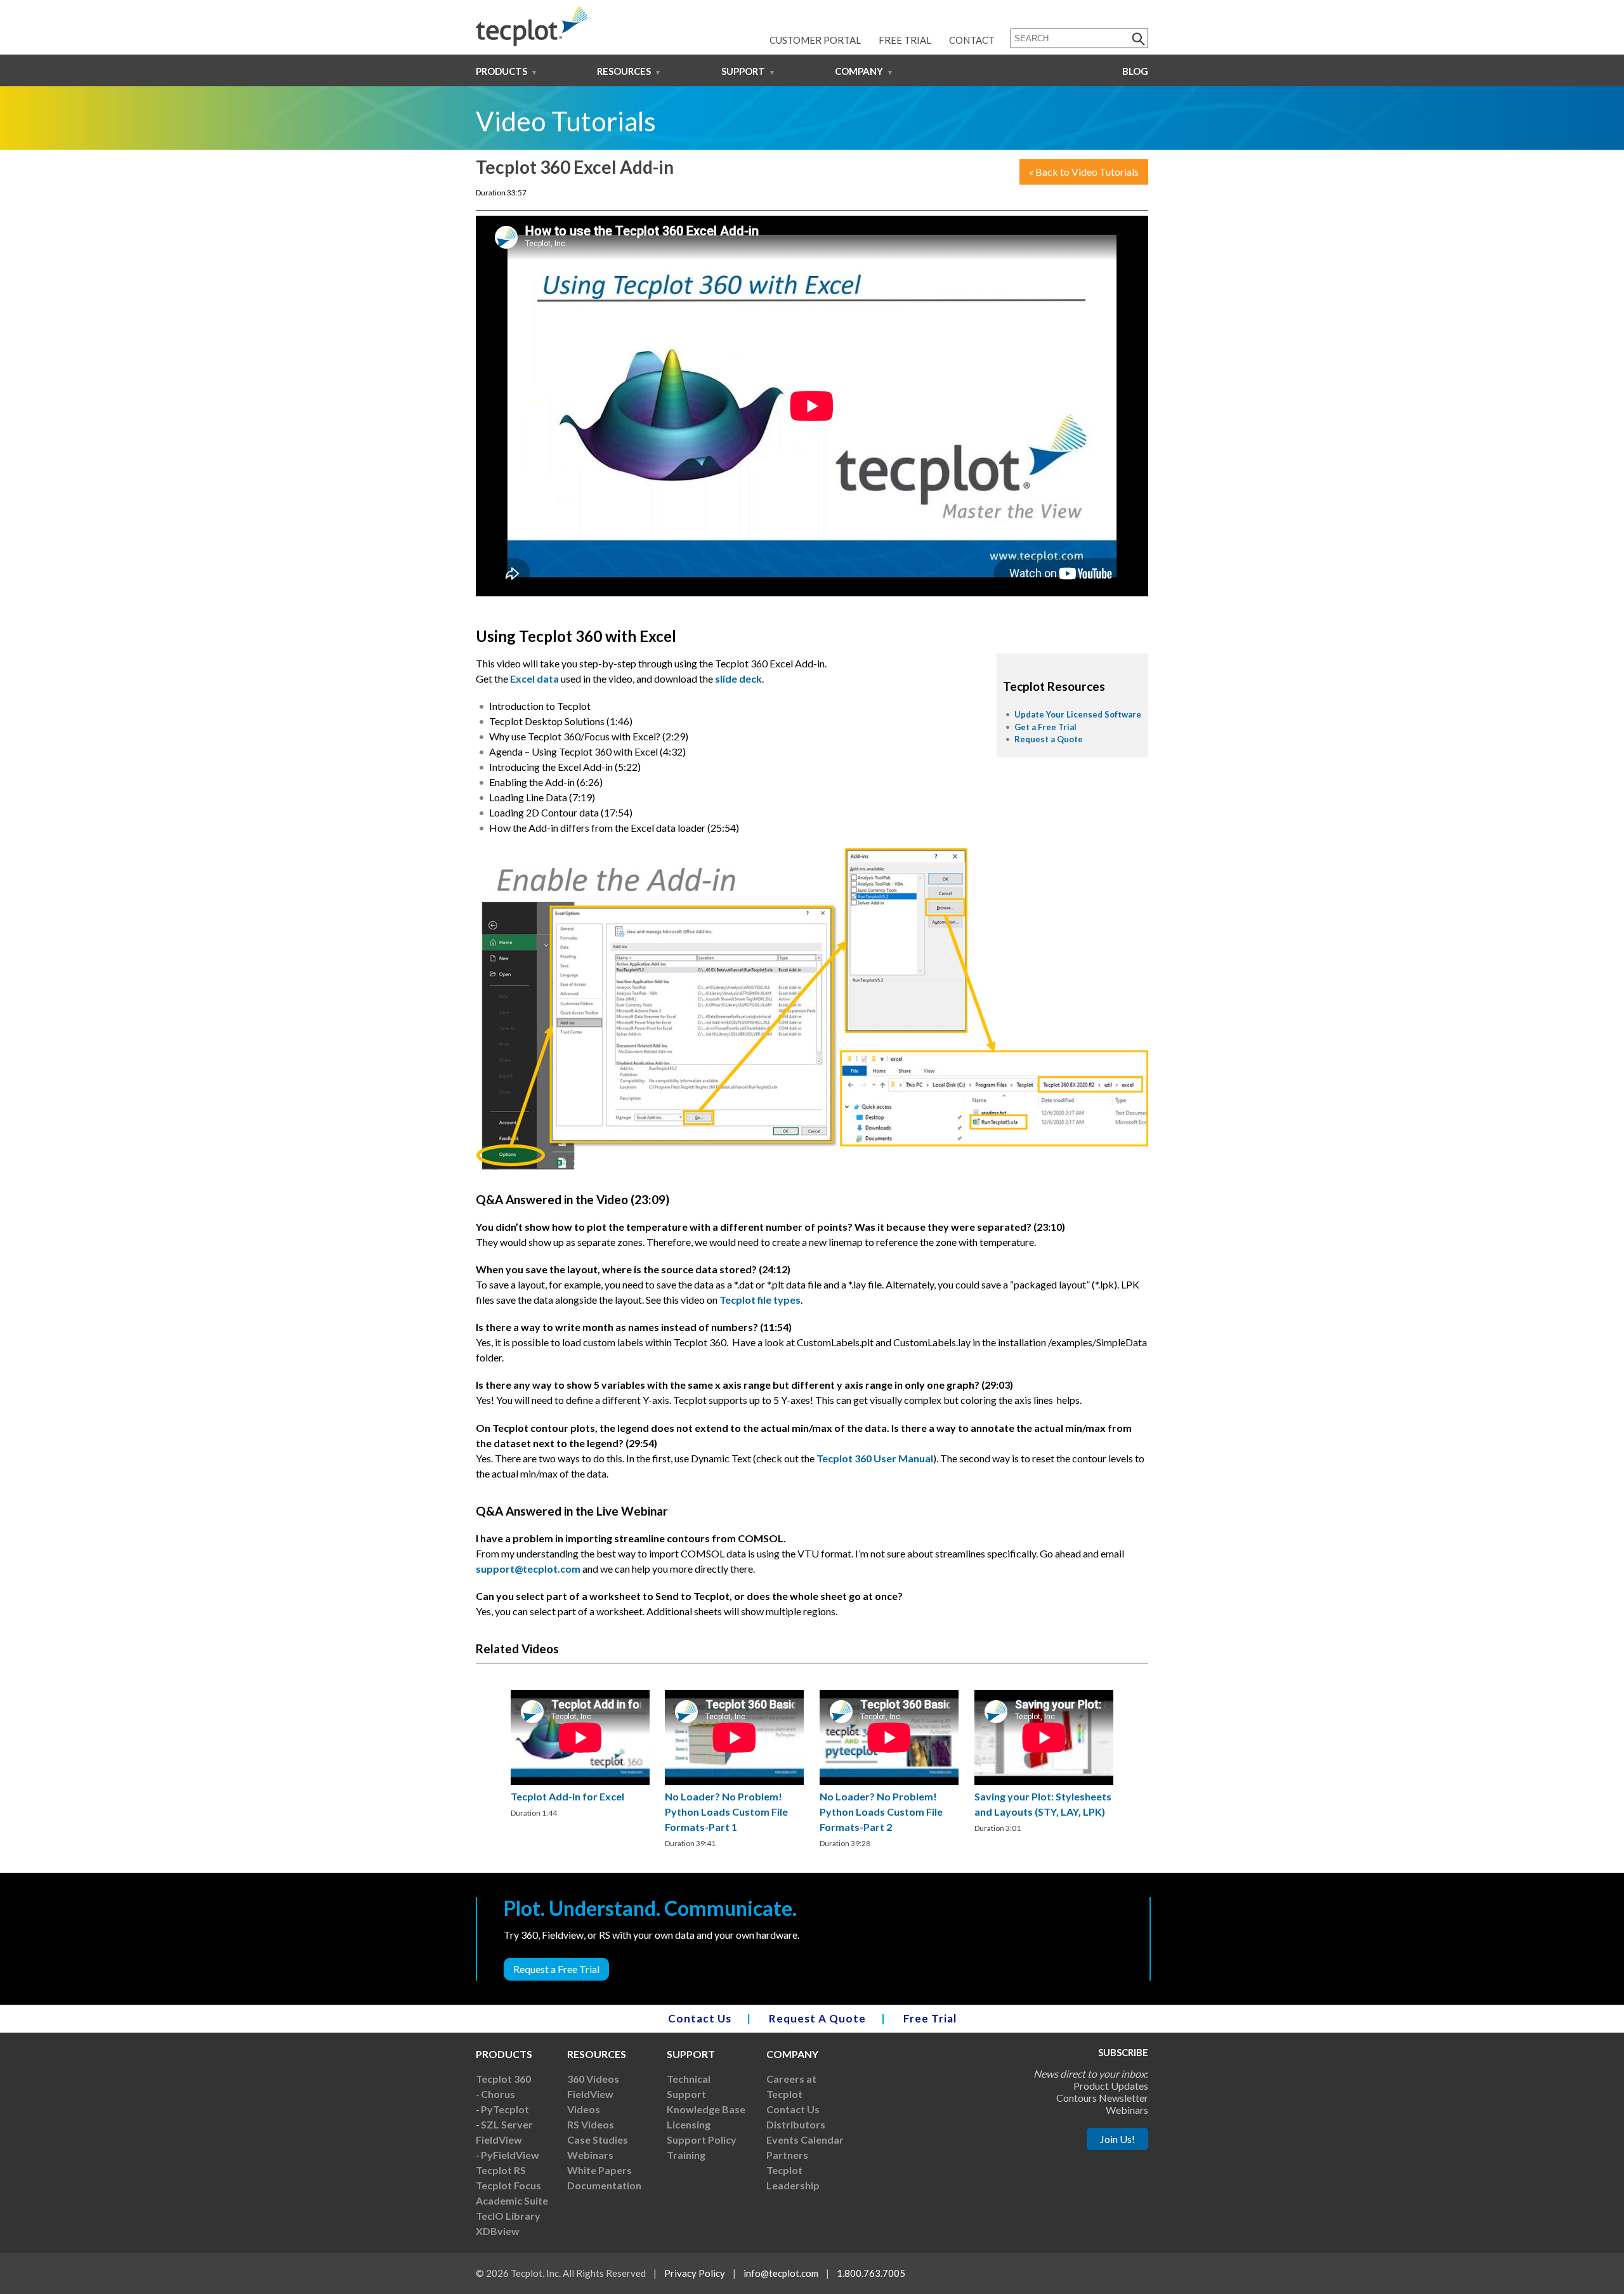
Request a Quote (1049, 739)
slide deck (738, 678)
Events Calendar (805, 2140)
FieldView (499, 2140)
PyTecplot (505, 2109)
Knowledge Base (706, 2109)
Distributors (796, 2124)
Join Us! (1117, 2139)
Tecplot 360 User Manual (875, 1458)
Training (686, 2155)
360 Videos (593, 2079)
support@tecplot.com (528, 1569)
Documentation (604, 2185)
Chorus (498, 2094)
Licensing (689, 2124)
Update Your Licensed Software (1078, 714)
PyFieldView (510, 2155)
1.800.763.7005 (871, 2273)
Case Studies (598, 2140)
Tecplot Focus (508, 2185)
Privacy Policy (695, 2273)
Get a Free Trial (1045, 727)
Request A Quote (817, 2018)
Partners (787, 2155)
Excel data (534, 678)
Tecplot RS (501, 2170)
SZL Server (507, 2124)
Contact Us (700, 2018)
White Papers (599, 2170)
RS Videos (591, 2124)
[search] (1139, 38)
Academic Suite (512, 2200)
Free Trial (905, 40)
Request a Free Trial (556, 1969)
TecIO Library (508, 2216)
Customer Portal (815, 40)
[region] (580, 1755)
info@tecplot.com (781, 2273)
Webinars (590, 2155)
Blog (1135, 71)
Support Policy (702, 2140)
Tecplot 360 (503, 2079)
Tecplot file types (760, 1300)
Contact (972, 40)
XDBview (498, 2231)
